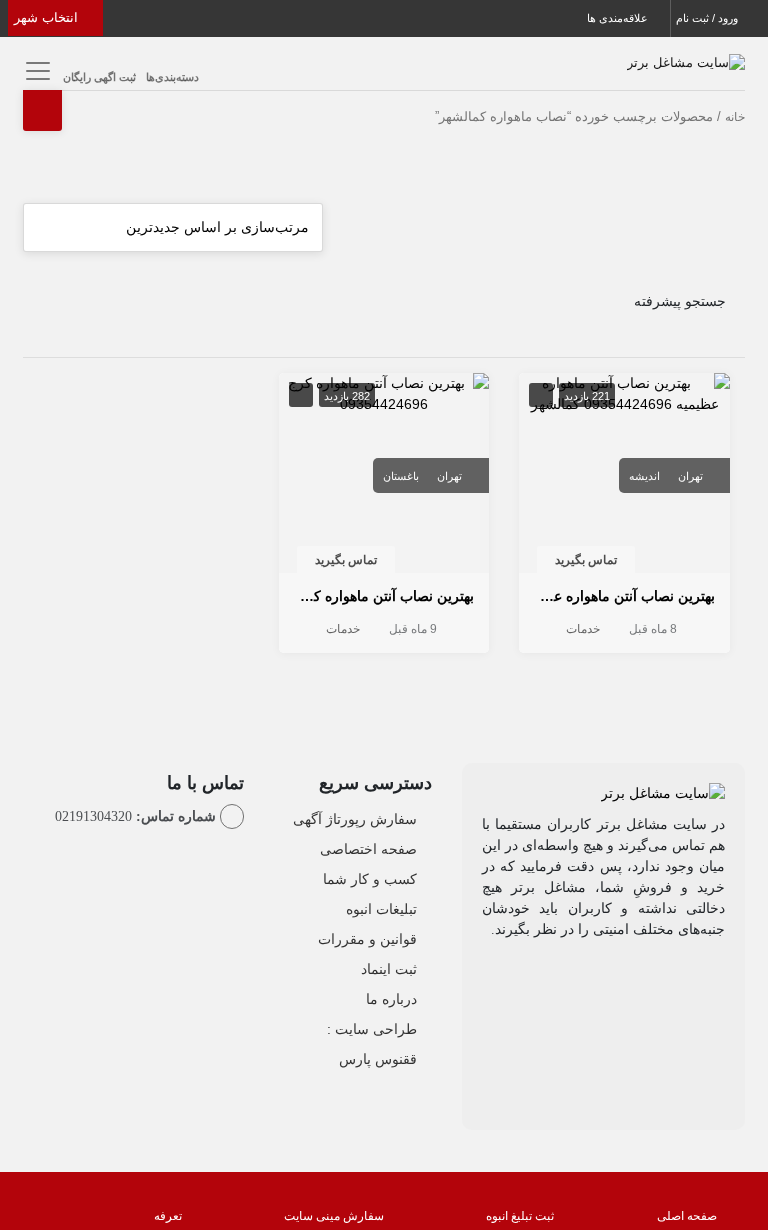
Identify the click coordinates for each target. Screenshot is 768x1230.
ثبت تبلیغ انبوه (520, 1216)
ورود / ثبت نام (708, 18)
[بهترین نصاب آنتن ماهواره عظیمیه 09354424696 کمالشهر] (624, 392)
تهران (690, 476)
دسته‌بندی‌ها (172, 77)
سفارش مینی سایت (334, 1216)
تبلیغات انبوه (381, 909)
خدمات (583, 629)
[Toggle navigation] (35, 70)
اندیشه (644, 476)
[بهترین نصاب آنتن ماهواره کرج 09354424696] (384, 392)
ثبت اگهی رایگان (99, 77)
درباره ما (391, 999)
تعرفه (168, 1216)
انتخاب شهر (48, 17)
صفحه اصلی (687, 1216)
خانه (735, 117)
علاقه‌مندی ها (619, 18)
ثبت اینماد (389, 969)
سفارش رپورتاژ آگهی (355, 819)
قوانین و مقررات (367, 939)
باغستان (401, 476)
